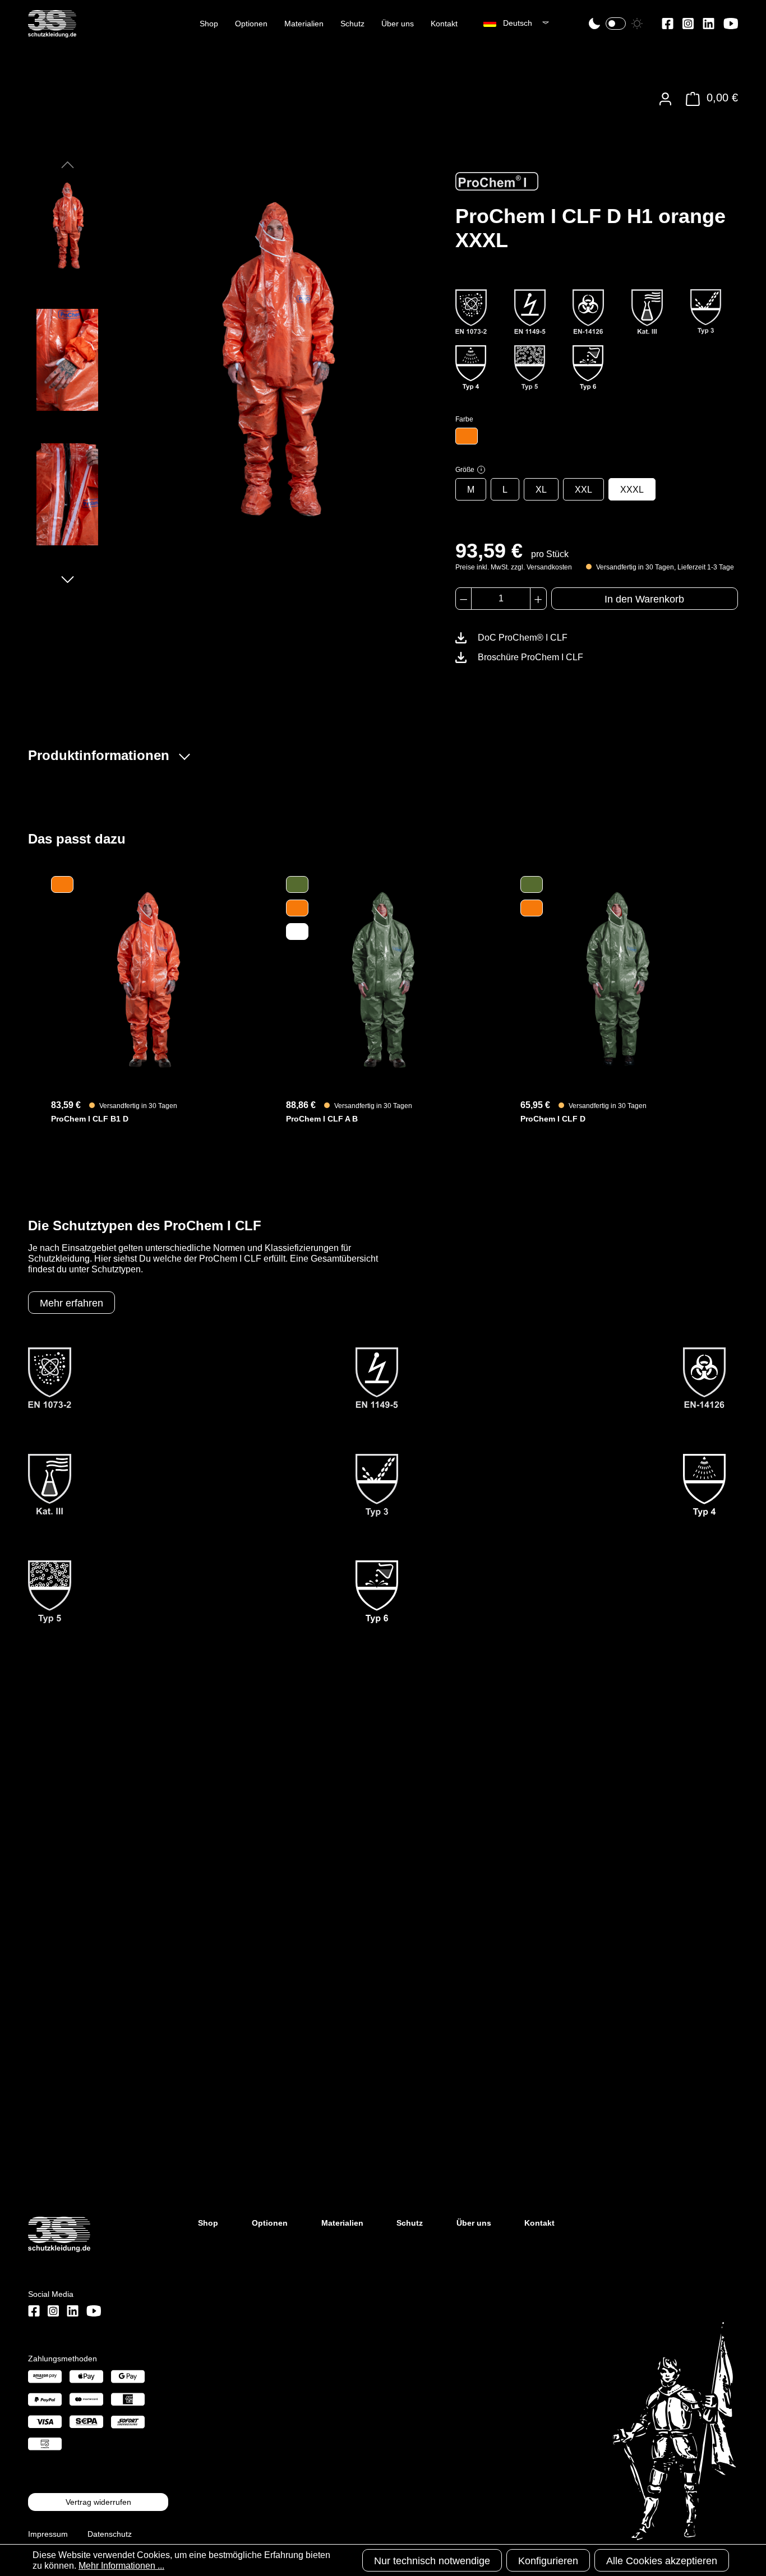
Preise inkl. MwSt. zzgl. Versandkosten (514, 567)
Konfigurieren (548, 2561)
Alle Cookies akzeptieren (662, 2561)
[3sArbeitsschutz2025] (52, 33)
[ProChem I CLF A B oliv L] (383, 979)
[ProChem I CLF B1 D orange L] (148, 979)
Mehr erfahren (71, 1303)
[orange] (467, 436)
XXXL (632, 490)
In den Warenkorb (644, 599)
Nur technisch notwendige (432, 2561)
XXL (583, 490)
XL (541, 490)
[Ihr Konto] (665, 99)
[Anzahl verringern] (463, 599)
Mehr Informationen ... (121, 2566)
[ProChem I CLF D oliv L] (618, 979)
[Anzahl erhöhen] (538, 599)
